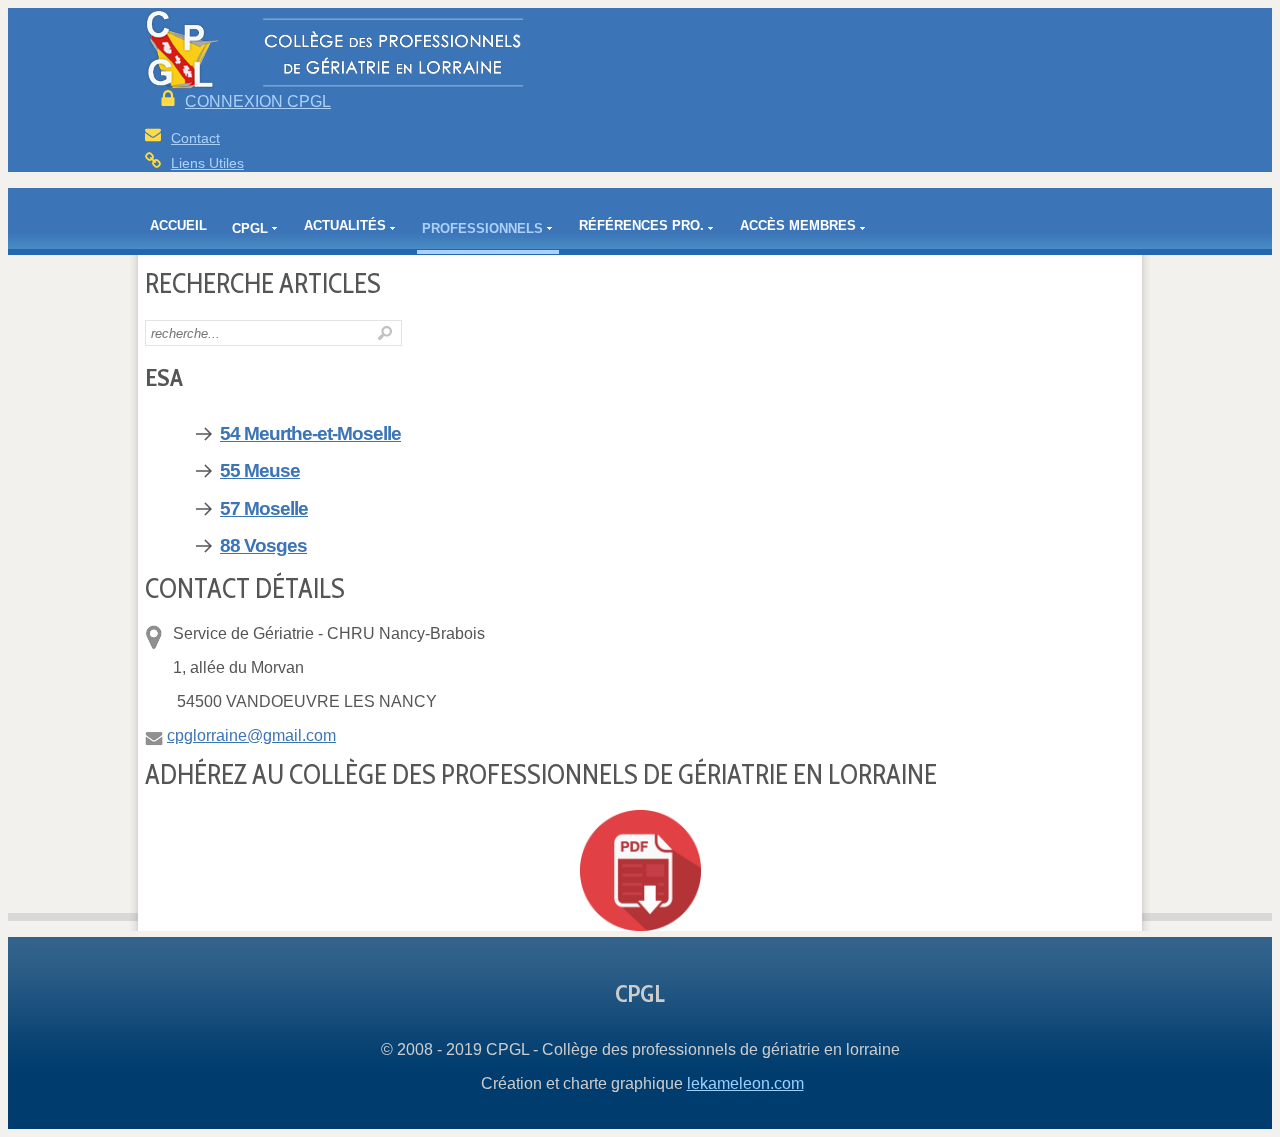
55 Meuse (260, 470)
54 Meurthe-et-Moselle (310, 433)
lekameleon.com (745, 1083)
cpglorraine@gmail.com (251, 735)
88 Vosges (263, 545)
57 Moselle (264, 508)
